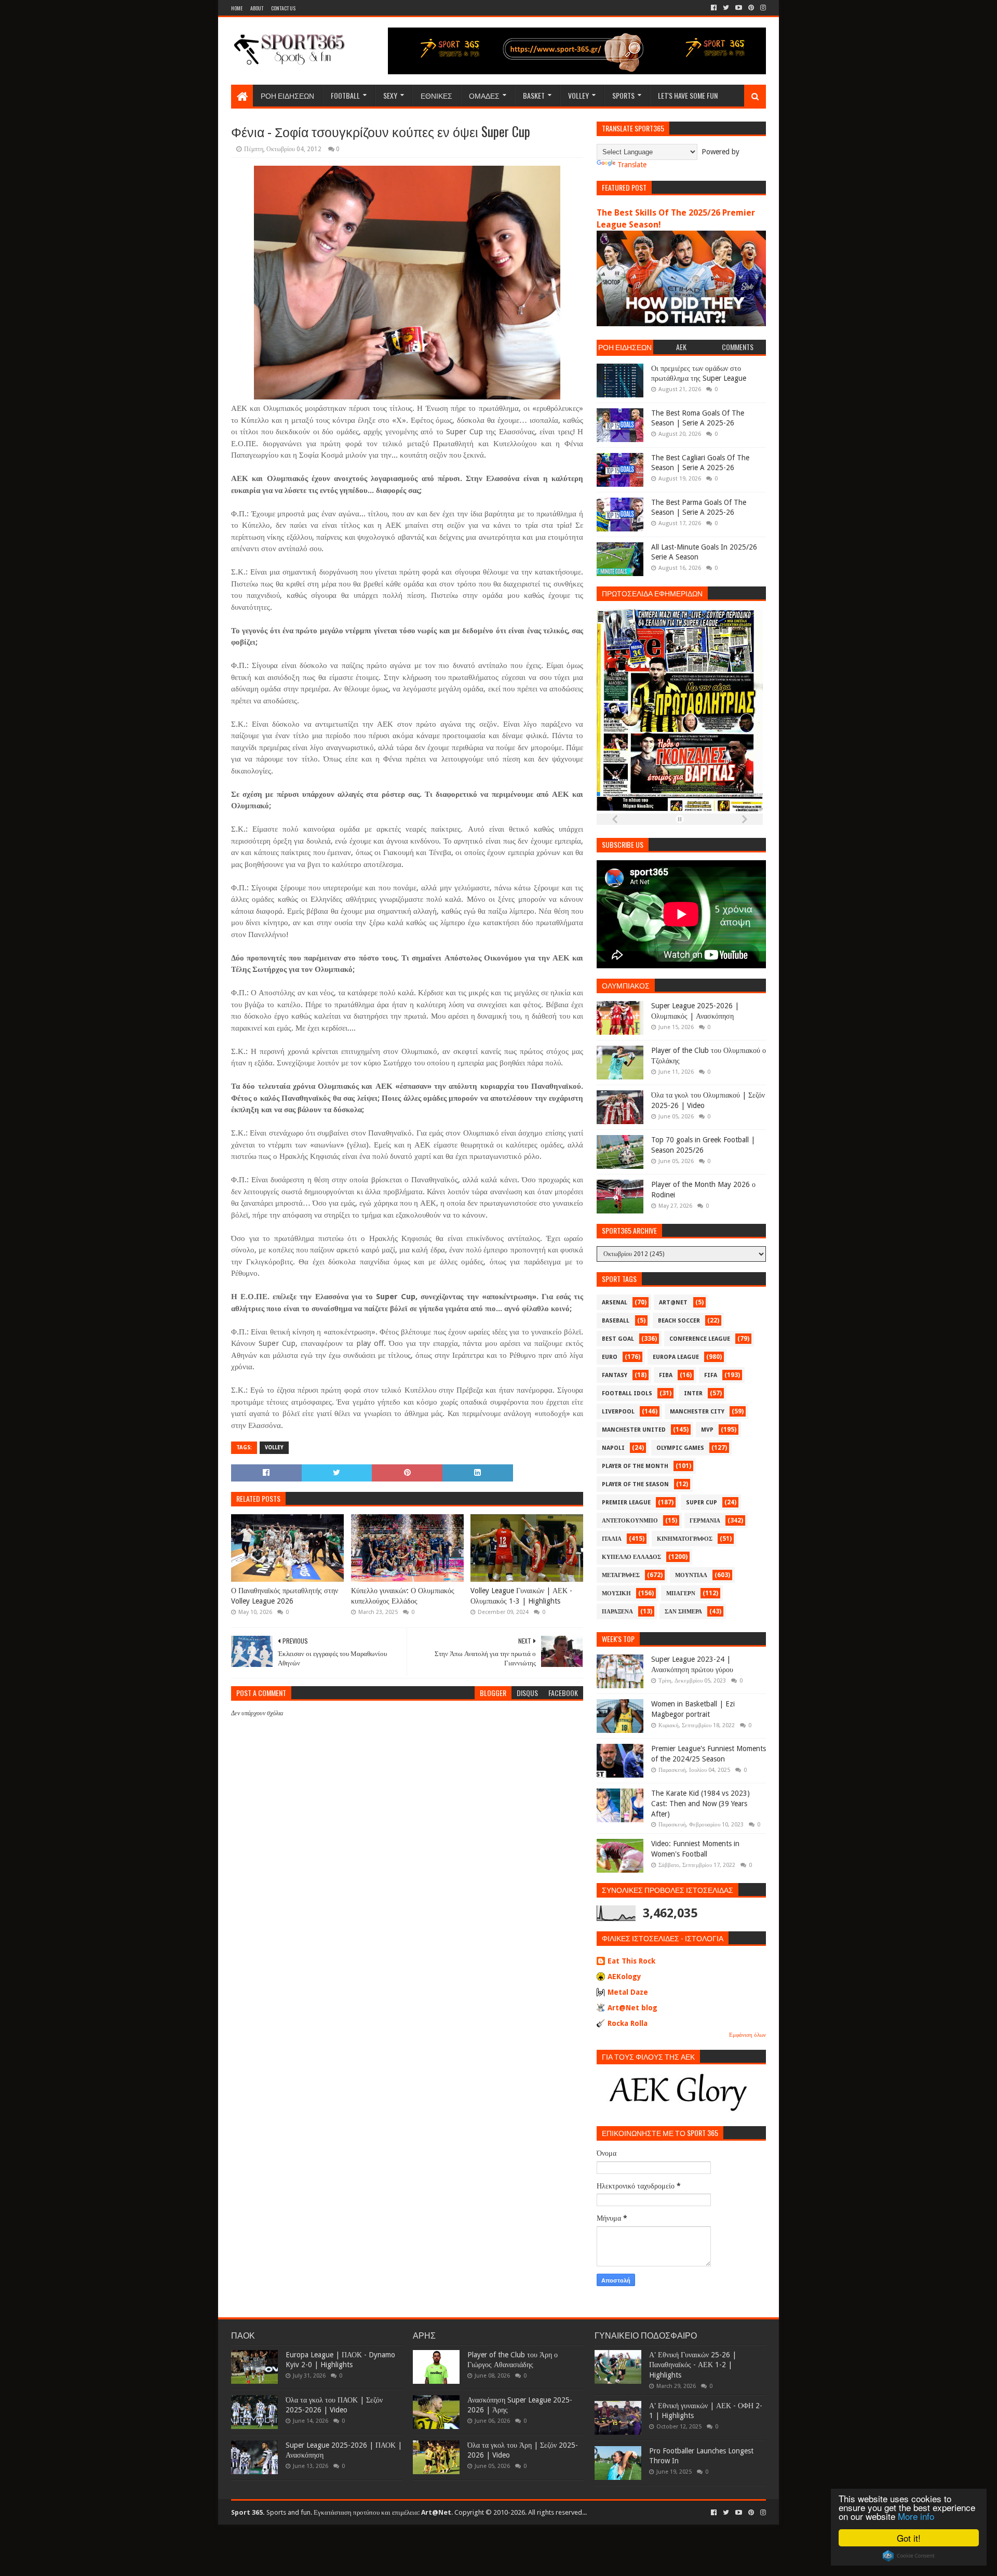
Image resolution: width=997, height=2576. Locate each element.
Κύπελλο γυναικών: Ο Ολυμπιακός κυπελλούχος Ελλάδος (403, 1596)
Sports (623, 95)
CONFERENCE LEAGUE (700, 1339)
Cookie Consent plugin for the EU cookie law (909, 2556)
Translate (632, 165)
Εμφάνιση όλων (747, 2035)
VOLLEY (274, 1447)
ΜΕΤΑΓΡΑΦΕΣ (621, 1575)
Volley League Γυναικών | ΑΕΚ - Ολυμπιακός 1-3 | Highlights (521, 1596)
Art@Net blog (632, 2008)
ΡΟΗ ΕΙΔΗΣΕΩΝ (287, 95)
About (257, 8)
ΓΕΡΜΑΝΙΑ (705, 1521)
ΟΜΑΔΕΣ (484, 95)
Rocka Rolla (628, 2023)
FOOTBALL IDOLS (627, 1393)
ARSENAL (615, 1303)
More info (916, 2516)
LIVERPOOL (618, 1412)
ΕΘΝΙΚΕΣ (436, 95)
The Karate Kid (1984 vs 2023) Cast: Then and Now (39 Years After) (700, 1803)
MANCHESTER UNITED (634, 1430)
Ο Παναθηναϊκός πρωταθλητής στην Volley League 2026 (285, 1596)
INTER (693, 1393)
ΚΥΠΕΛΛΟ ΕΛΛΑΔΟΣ (631, 1557)
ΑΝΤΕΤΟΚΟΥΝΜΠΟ (630, 1521)
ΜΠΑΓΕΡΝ (681, 1593)
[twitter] (726, 8)
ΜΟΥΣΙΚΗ (616, 1593)
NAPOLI (613, 1448)
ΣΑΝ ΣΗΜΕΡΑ (683, 1612)
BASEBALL (616, 1321)
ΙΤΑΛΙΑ (612, 1539)
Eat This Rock (631, 1961)
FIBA (666, 1375)
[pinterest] (751, 8)
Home (237, 8)
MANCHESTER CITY (697, 1412)
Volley (578, 95)
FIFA (711, 1375)
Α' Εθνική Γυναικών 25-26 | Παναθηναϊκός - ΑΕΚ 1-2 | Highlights (693, 2365)
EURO (610, 1357)
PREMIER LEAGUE (626, 1503)
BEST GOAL (618, 1339)
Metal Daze (628, 1992)
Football (345, 95)
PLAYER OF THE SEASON (635, 1484)
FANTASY (615, 1375)
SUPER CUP (702, 1503)
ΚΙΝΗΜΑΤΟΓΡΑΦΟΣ (685, 1539)
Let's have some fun (688, 95)
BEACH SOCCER (679, 1321)
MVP (707, 1430)
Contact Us (283, 8)
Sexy (390, 95)
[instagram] (762, 8)
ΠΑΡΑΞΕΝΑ (617, 1612)
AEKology (624, 1977)
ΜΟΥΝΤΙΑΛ (691, 1575)
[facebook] (714, 8)
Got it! (909, 2538)
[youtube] (739, 8)
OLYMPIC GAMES (680, 1448)
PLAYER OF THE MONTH (635, 1466)
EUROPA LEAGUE (676, 1357)
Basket (534, 95)
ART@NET (673, 1303)
